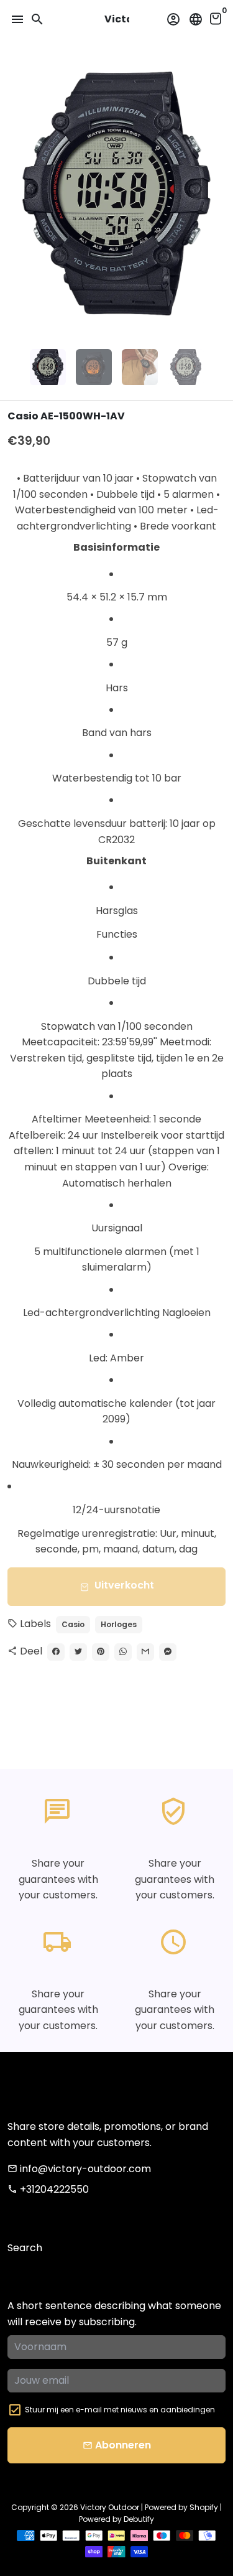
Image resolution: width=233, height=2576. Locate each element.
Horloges (119, 1624)
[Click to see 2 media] (94, 367)
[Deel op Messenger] (168, 1652)
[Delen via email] (145, 1652)
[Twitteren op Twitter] (78, 1652)
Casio (73, 1624)
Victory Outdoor (110, 2507)
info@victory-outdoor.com (79, 2169)
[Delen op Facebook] (56, 1652)
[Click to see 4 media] (186, 367)
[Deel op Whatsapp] (123, 1652)
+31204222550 (48, 2189)
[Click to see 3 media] (140, 367)
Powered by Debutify (116, 2519)
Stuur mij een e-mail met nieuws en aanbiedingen (120, 2410)
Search (25, 2248)
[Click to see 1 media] (48, 367)
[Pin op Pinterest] (101, 1652)
